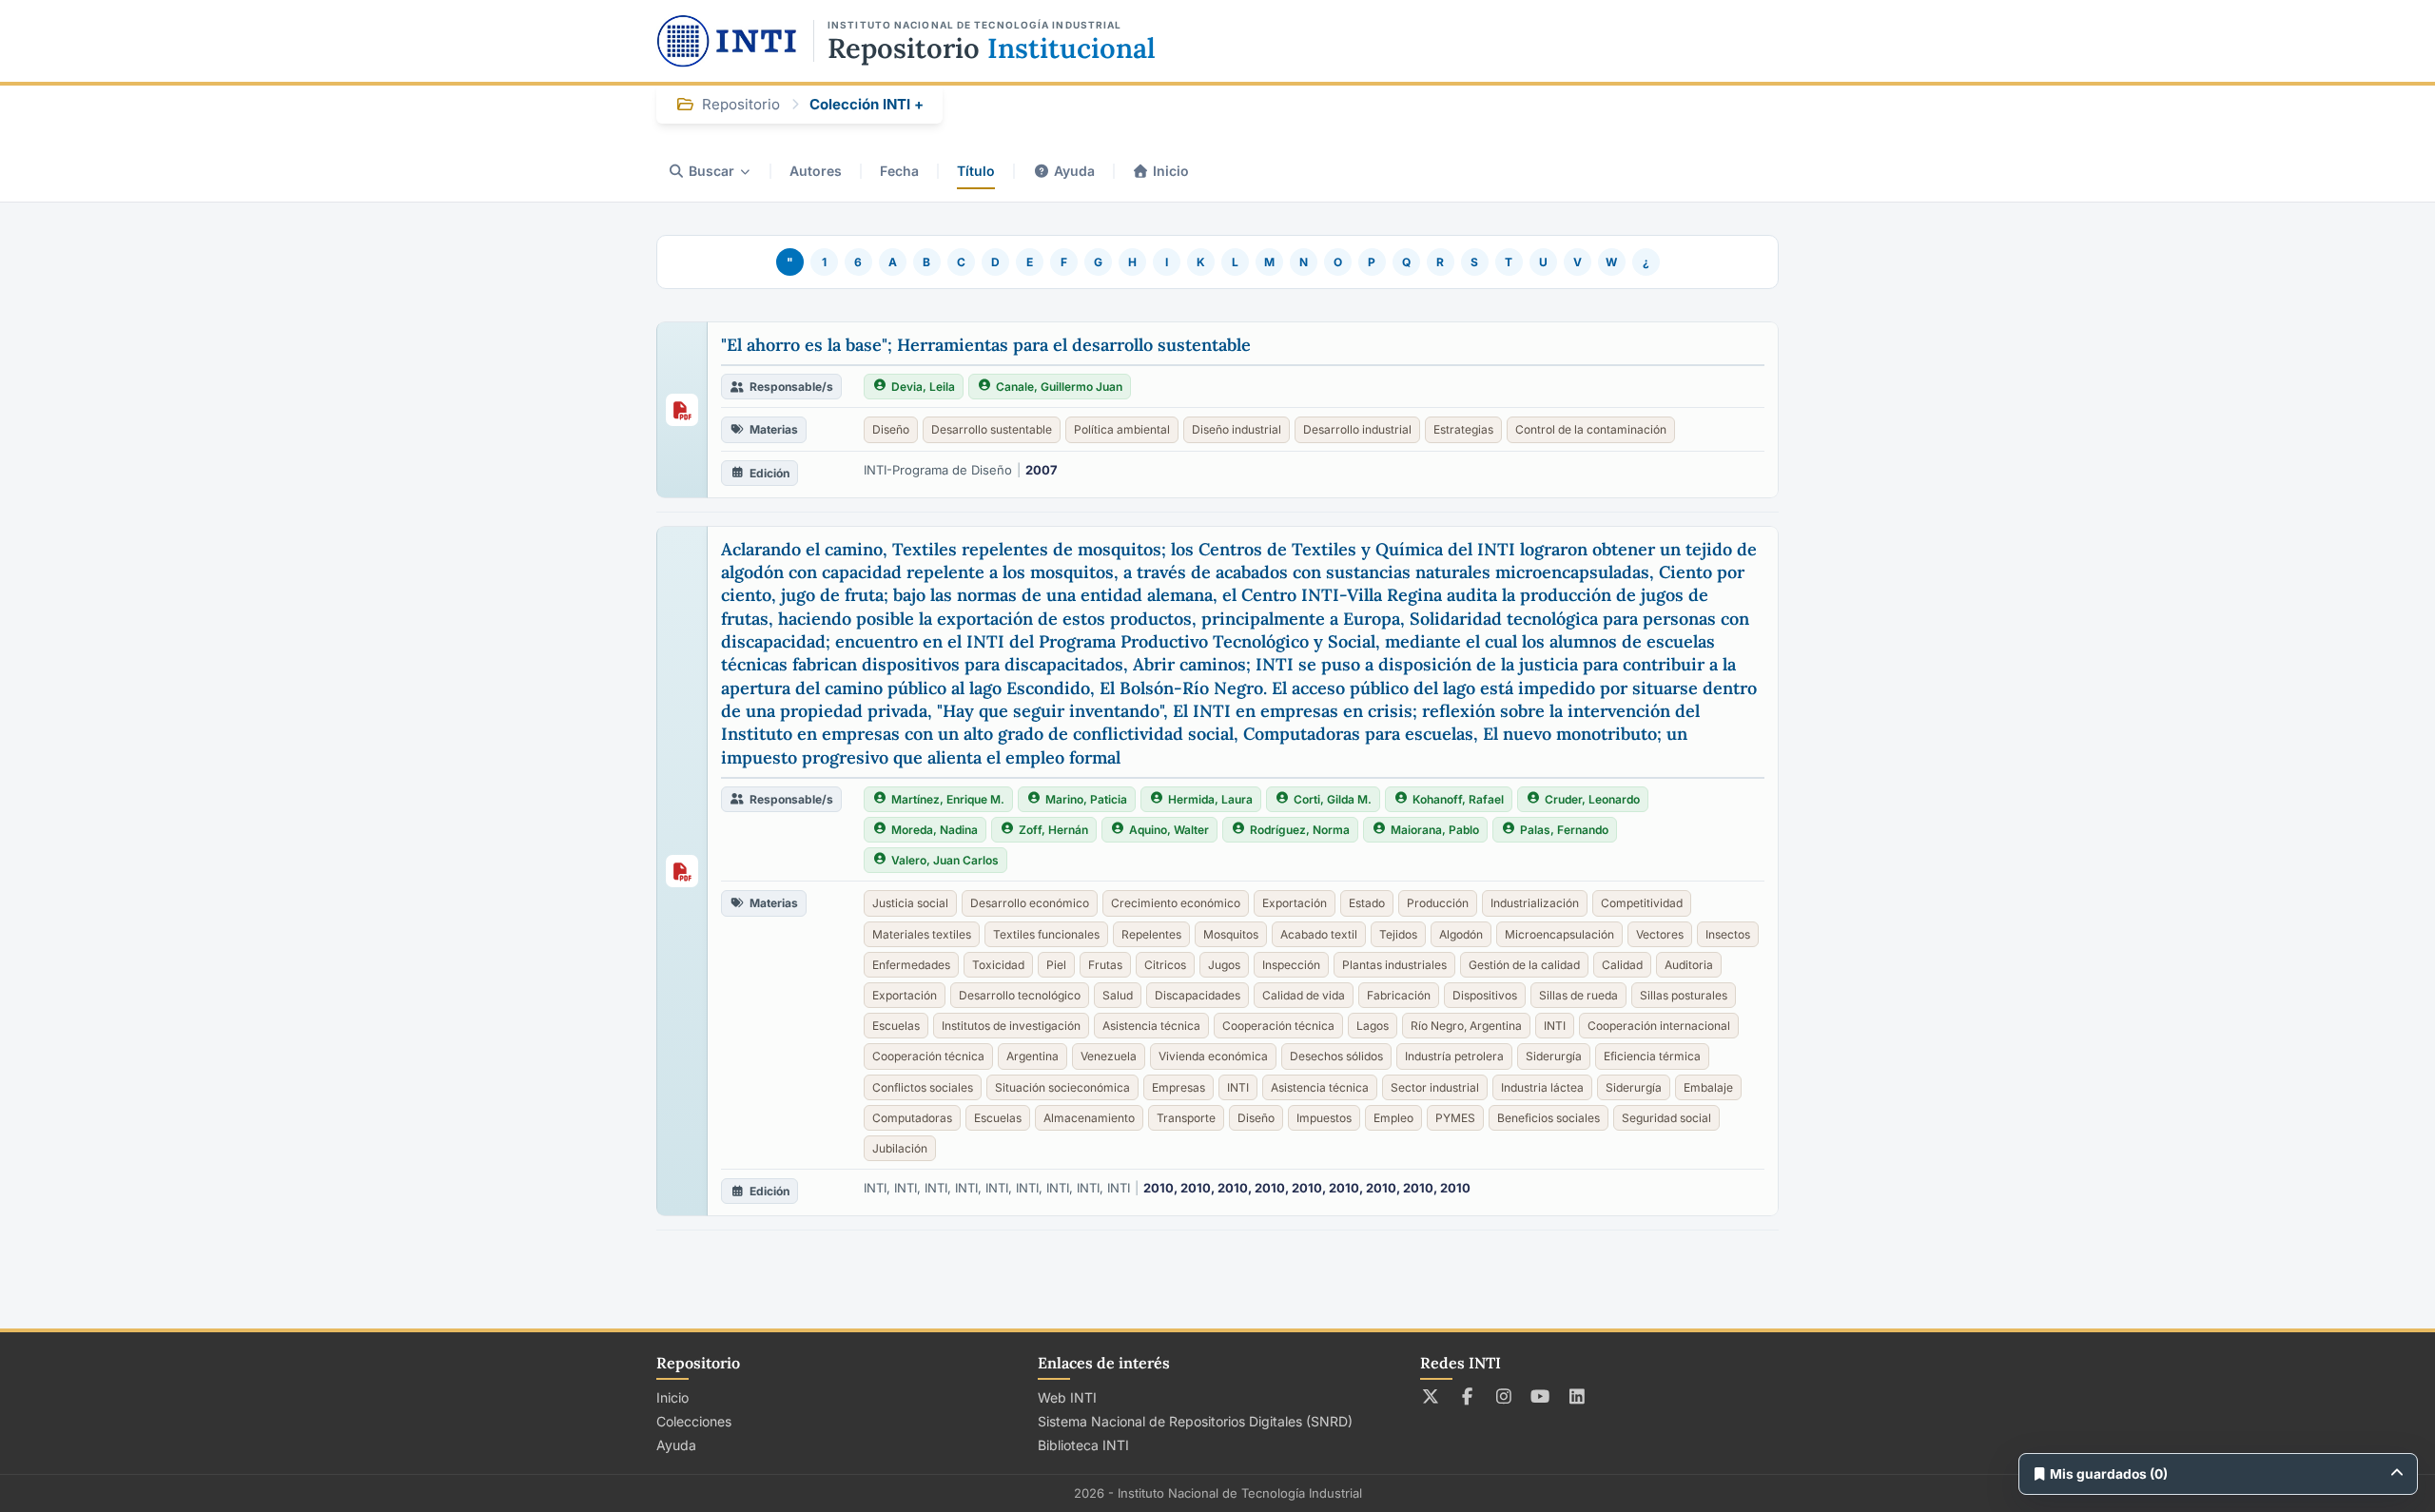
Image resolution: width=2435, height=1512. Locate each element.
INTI (1555, 1026)
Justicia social (910, 903)
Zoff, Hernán (1053, 830)
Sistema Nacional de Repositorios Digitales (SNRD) (1195, 1421)
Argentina (1032, 1056)
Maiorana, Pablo (1435, 830)
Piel (1056, 965)
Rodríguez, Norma (1300, 830)
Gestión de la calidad (1524, 965)
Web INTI (1067, 1397)
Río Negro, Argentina (1466, 1026)
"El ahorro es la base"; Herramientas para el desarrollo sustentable (986, 345)
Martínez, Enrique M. (948, 799)
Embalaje (1708, 1087)
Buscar (711, 171)
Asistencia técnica (1151, 1026)
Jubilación (900, 1148)
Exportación (1295, 903)
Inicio (1171, 171)
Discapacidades (1198, 995)
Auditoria (1689, 965)
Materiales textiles (922, 934)
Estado (1367, 903)
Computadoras (912, 1118)
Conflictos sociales (923, 1087)
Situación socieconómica (1062, 1087)
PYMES (1455, 1118)
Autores (816, 171)
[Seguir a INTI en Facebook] (1467, 1396)
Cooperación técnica (1278, 1026)
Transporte (1186, 1118)
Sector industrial (1435, 1087)
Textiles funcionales (1046, 934)
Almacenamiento (1089, 1118)
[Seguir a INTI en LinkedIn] (1578, 1396)
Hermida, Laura (1210, 799)
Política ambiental (1122, 429)
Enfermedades (911, 965)
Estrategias (1463, 429)
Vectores (1660, 934)
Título (976, 171)
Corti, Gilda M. (1333, 799)
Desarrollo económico (1030, 903)
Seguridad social (1666, 1118)
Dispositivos (1485, 995)
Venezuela (1109, 1056)
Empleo (1393, 1118)
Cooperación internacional (1659, 1026)
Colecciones (694, 1421)
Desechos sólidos (1336, 1056)
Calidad (1622, 965)
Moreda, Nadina (935, 830)
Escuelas (896, 1026)
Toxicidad (998, 965)
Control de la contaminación (1591, 429)
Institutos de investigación (1011, 1026)
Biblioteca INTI (1083, 1445)
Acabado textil (1319, 934)
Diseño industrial (1237, 429)
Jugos (1224, 965)
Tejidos (1398, 934)
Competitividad (1642, 903)
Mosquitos (1231, 934)
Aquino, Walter (1169, 830)
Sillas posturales (1684, 995)
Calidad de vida (1304, 995)
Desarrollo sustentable (992, 429)
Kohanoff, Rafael (1458, 799)
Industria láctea (1542, 1087)
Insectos (1728, 934)
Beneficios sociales (1549, 1118)
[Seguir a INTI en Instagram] (1504, 1396)
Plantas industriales (1394, 965)
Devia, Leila (923, 387)
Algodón (1461, 934)
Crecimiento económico (1176, 903)
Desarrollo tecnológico (1020, 995)
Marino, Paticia (1086, 799)
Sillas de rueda (1578, 995)
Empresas (1179, 1087)
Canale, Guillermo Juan (1059, 387)
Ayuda (1074, 171)
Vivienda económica (1213, 1056)
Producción (1438, 903)
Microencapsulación (1559, 934)
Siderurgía (1554, 1056)
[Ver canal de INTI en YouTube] (1540, 1396)
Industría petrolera (1454, 1056)
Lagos (1373, 1026)
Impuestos (1324, 1118)
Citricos (1165, 965)
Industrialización (1535, 903)
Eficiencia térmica (1652, 1056)
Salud (1118, 995)
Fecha (899, 171)
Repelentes (1151, 934)
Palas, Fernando (1564, 830)
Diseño (891, 429)
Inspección (1291, 965)
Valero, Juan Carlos (945, 860)
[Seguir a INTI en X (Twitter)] (1431, 1396)
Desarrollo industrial (1357, 429)
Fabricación (1399, 995)
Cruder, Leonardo (1592, 799)
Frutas (1105, 965)
